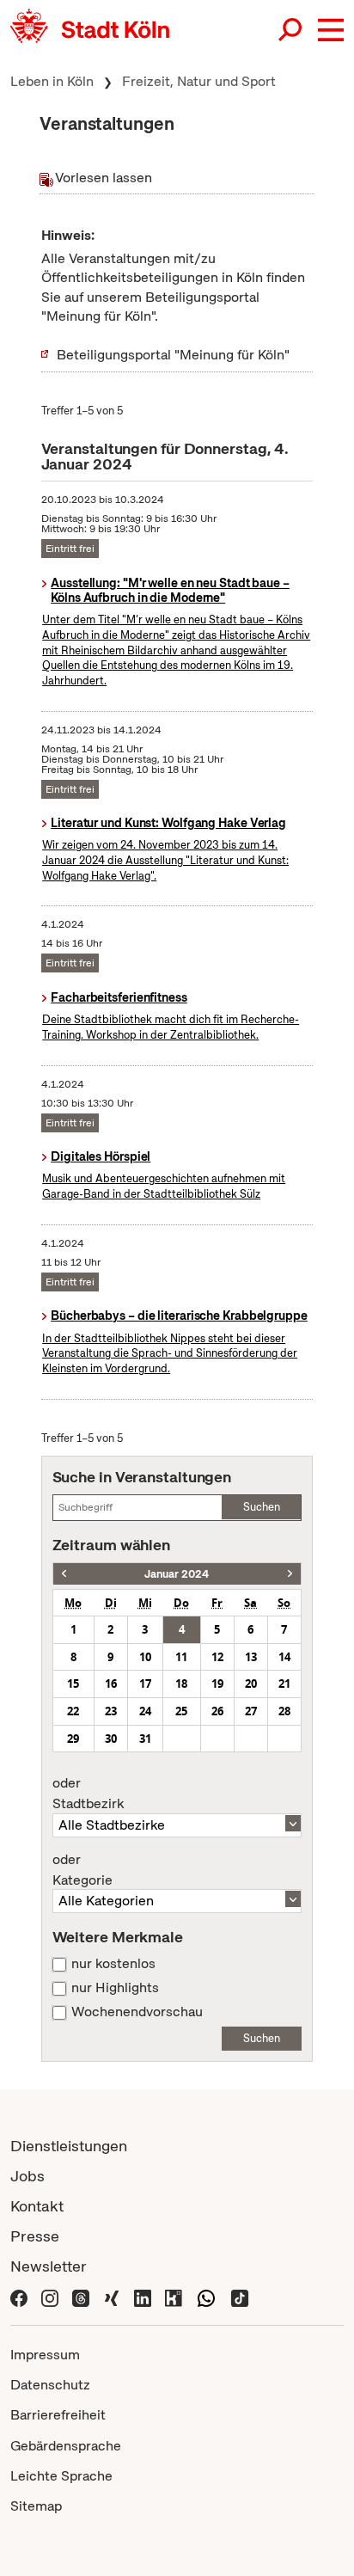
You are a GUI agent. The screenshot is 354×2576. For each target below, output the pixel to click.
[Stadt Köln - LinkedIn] (143, 2296)
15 (73, 1684)
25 (181, 1711)
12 (217, 1657)
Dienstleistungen (69, 2146)
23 (111, 1711)
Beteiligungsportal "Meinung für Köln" (173, 355)
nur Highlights (115, 1988)
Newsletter (49, 2266)
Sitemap (36, 2506)
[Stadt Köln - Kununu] (174, 2296)
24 (145, 1711)
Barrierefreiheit (58, 2415)
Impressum (45, 2355)
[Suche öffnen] (291, 30)
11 (181, 1657)
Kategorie (82, 1870)
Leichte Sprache (61, 2476)
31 (145, 1739)
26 (217, 1711)
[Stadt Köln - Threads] (81, 2296)
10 (145, 1657)
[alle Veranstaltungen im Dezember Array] (64, 1574)
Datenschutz (50, 2385)
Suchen (262, 1507)
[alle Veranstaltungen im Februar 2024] (290, 1574)
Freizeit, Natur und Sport (199, 81)
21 (284, 1684)
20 (251, 1684)
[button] (331, 30)
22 (73, 1711)
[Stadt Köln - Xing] (112, 2296)
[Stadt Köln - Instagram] (50, 2296)
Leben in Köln (52, 81)
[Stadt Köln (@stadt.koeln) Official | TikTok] (240, 2296)
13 (251, 1657)
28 (284, 1711)
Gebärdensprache (66, 2446)
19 (217, 1684)
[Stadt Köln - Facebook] (19, 2296)
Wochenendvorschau (137, 2012)
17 (145, 1684)
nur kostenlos (113, 1964)
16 (111, 1684)
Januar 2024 (177, 1574)
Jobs (27, 2176)
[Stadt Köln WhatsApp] (206, 2296)
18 (181, 1684)
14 (284, 1657)
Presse (35, 2236)
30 (111, 1739)
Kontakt (37, 2206)
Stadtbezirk (88, 1794)
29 (73, 1739)
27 (251, 1711)
